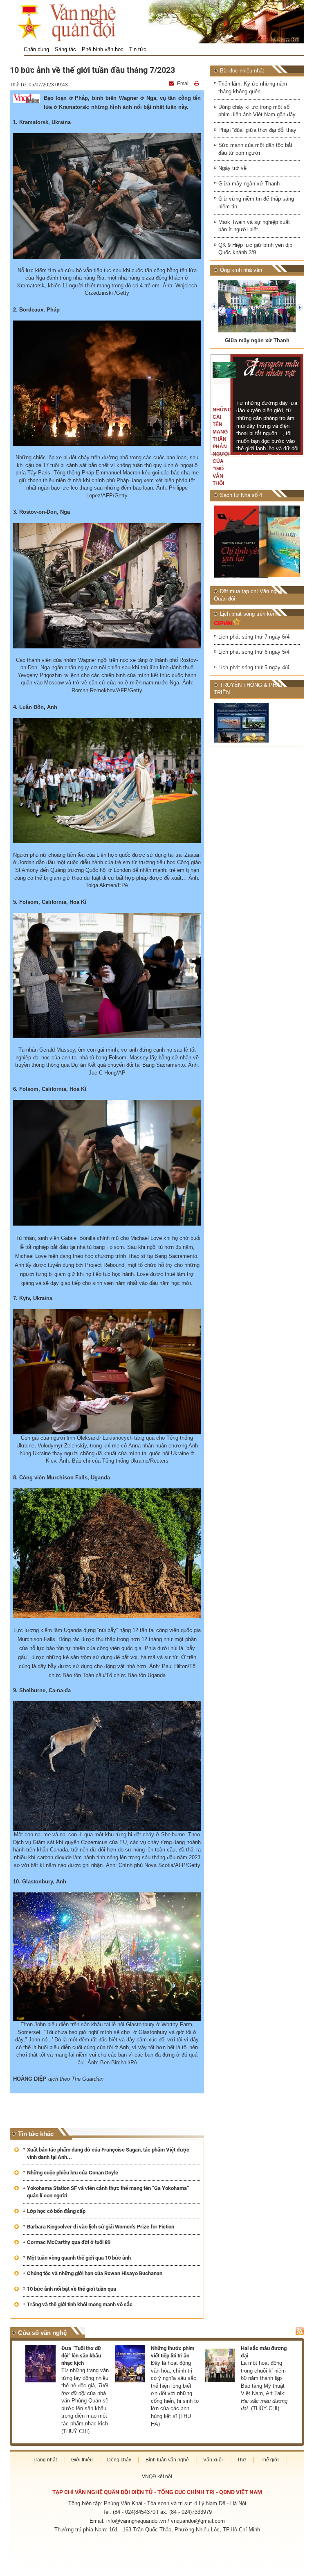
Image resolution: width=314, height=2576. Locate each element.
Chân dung (36, 49)
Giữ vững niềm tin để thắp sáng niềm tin (256, 203)
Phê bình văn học (103, 49)
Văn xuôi (213, 2460)
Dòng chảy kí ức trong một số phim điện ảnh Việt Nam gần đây (257, 111)
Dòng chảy (119, 2460)
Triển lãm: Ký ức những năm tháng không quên (253, 88)
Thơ (242, 2460)
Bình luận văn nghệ (167, 2460)
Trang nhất (45, 2460)
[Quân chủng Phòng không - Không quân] (235, 723)
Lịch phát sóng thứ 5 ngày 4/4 (254, 667)
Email (183, 84)
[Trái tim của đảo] (280, 541)
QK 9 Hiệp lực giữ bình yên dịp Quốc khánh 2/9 (255, 249)
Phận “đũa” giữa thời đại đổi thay (257, 130)
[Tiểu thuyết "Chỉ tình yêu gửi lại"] (235, 542)
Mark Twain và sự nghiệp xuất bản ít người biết (254, 226)
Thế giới (270, 2460)
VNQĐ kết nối (157, 2477)
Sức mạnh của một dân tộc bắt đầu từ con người (255, 149)
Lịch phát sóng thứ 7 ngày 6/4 (254, 637)
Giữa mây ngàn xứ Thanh (249, 184)
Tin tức (138, 49)
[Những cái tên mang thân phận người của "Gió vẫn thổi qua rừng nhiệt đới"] (224, 370)
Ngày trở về (232, 168)
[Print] (197, 84)
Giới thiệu (82, 2460)
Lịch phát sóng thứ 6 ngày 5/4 (254, 652)
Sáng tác (65, 49)
